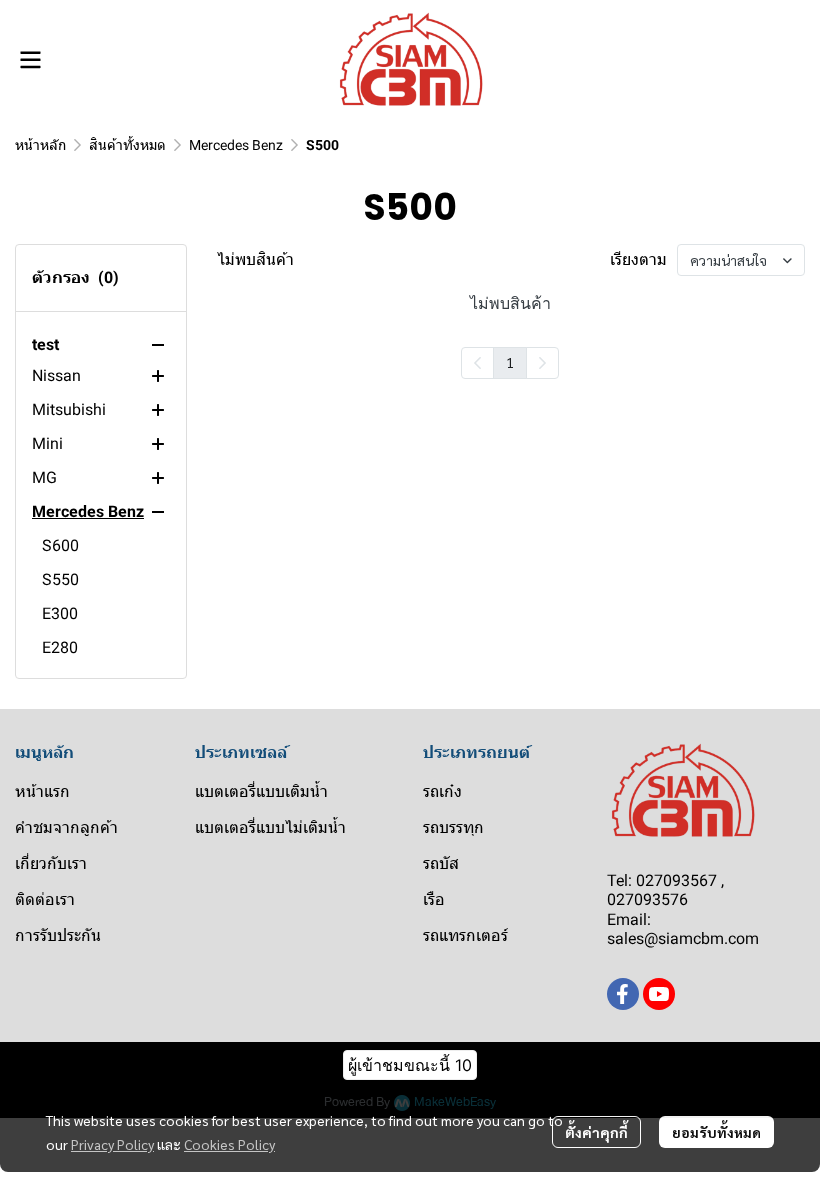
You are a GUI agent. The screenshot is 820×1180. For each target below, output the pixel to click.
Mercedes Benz (236, 145)
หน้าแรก (42, 791)
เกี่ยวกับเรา (51, 863)
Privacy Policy (112, 1144)
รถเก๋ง (442, 791)
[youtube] (659, 994)
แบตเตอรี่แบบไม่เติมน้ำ (270, 827)
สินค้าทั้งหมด (127, 145)
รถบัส (441, 863)
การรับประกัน (58, 935)
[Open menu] (30, 60)
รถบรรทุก (453, 827)
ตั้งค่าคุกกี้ (596, 1132)
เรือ (434, 899)
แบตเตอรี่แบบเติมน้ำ (261, 791)
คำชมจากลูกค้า (66, 827)
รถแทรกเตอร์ (465, 935)
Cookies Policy (229, 1144)
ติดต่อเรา (45, 899)
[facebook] (623, 994)
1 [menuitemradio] (510, 362)
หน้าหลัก (40, 145)
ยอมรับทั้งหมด (716, 1132)
